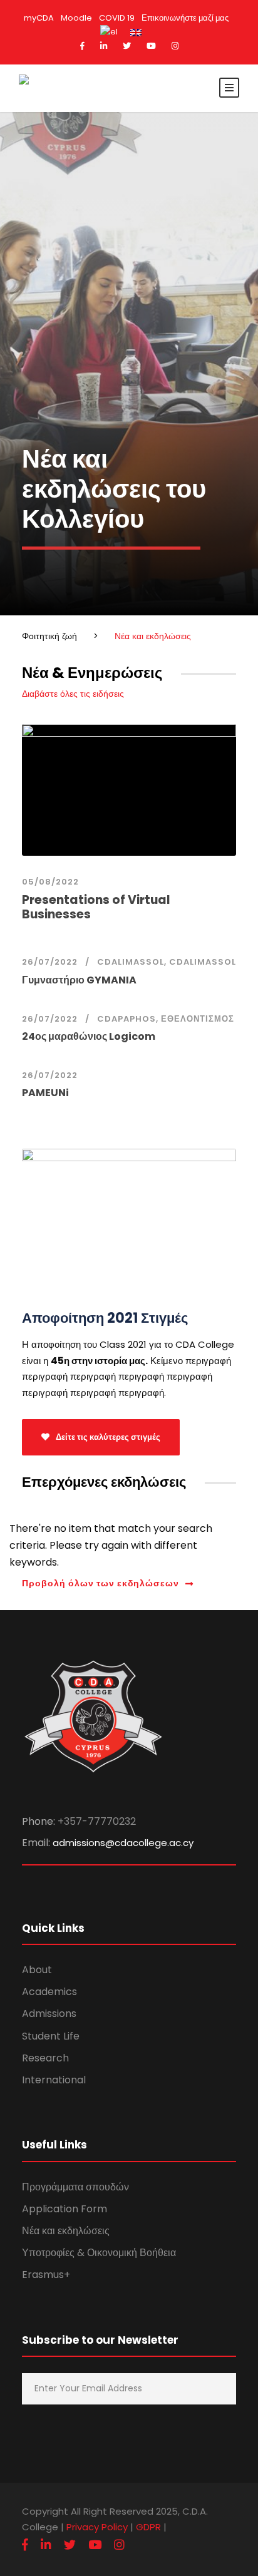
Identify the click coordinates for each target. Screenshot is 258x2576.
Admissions (49, 2014)
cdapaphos (126, 1019)
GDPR (148, 2527)
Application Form (64, 2209)
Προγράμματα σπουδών (75, 2187)
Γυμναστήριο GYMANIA (79, 980)
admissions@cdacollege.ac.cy (123, 1843)
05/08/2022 (50, 882)
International (54, 2080)
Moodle (76, 18)
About (37, 1970)
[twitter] (127, 46)
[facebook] (82, 46)
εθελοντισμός (198, 1019)
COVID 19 (117, 18)
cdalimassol (131, 962)
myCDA (39, 18)
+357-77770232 (97, 1821)
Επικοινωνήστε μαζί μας (185, 18)
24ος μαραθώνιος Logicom (89, 1036)
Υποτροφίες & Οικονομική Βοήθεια (99, 2253)
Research (45, 2058)
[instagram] (175, 46)
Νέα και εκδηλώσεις (66, 2231)
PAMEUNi (45, 1093)
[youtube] (151, 46)
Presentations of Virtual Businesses (96, 907)
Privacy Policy (97, 2527)
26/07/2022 (50, 962)
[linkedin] (104, 46)
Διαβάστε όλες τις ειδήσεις (73, 694)
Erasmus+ (46, 2275)
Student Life (51, 2036)
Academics (49, 1992)
